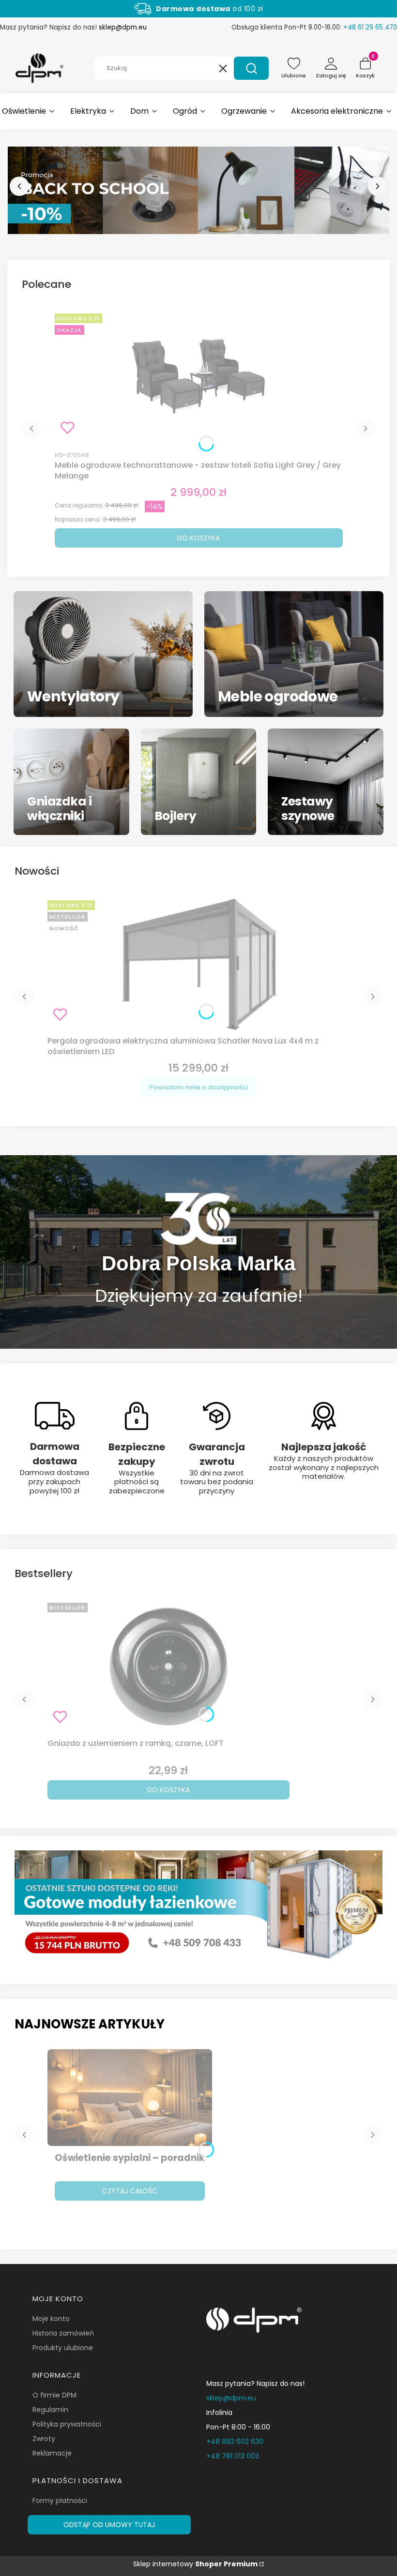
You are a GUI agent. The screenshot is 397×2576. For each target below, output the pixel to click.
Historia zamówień (63, 2333)
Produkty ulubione (63, 2348)
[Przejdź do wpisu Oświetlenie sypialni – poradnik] (130, 2098)
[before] (19, 186)
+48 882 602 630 (235, 2442)
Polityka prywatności (67, 2424)
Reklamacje (52, 2453)
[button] (251, 68)
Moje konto (51, 2319)
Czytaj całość (130, 2191)
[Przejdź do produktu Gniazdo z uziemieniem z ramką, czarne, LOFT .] (168, 1667)
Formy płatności (60, 2501)
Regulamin (50, 2410)
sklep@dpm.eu (123, 27)
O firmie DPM (54, 2395)
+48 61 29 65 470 (370, 27)
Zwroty (44, 2439)
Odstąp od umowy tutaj (109, 2525)
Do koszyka (198, 538)
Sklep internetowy (195, 2564)
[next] (378, 186)
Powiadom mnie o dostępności (198, 1087)
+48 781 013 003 (233, 2456)
